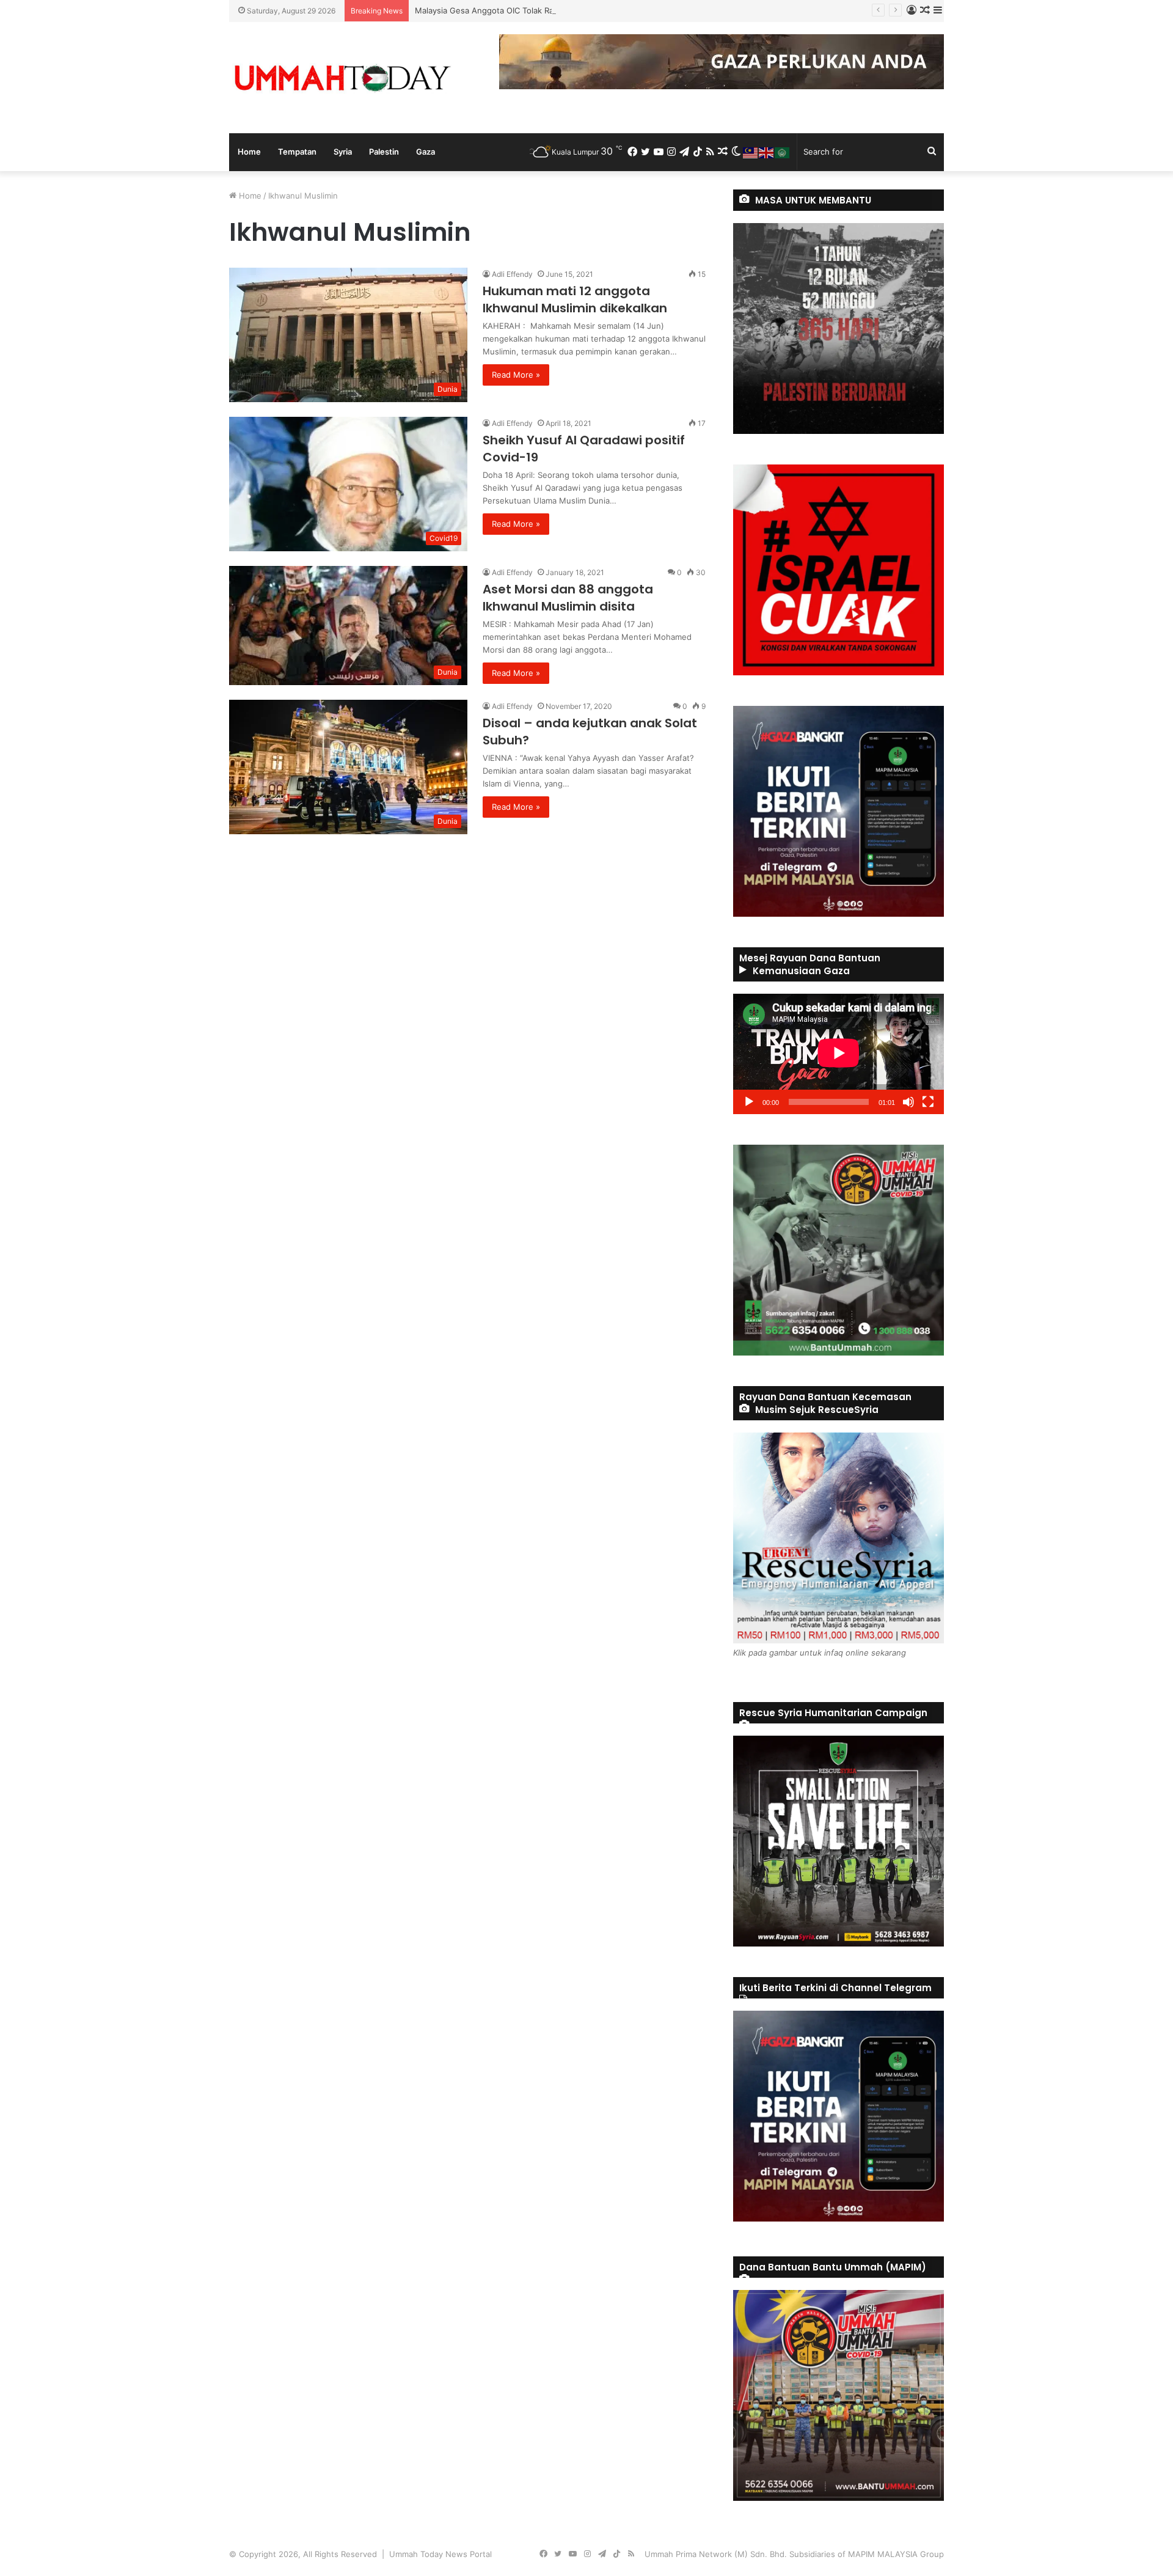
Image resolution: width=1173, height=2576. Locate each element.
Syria (343, 152)
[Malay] (751, 152)
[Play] (749, 1102)
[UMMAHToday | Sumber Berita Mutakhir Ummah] (342, 78)
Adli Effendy (512, 274)
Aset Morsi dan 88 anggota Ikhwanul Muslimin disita (568, 598)
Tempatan (297, 152)
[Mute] (908, 1102)
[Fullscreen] (928, 1102)
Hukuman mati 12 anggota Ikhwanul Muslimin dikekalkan (575, 299)
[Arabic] (783, 152)
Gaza (426, 152)
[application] (839, 1054)
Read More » (516, 375)
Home (249, 152)
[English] (767, 152)
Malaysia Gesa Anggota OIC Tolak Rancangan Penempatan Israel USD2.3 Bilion (564, 10)
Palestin (384, 152)
